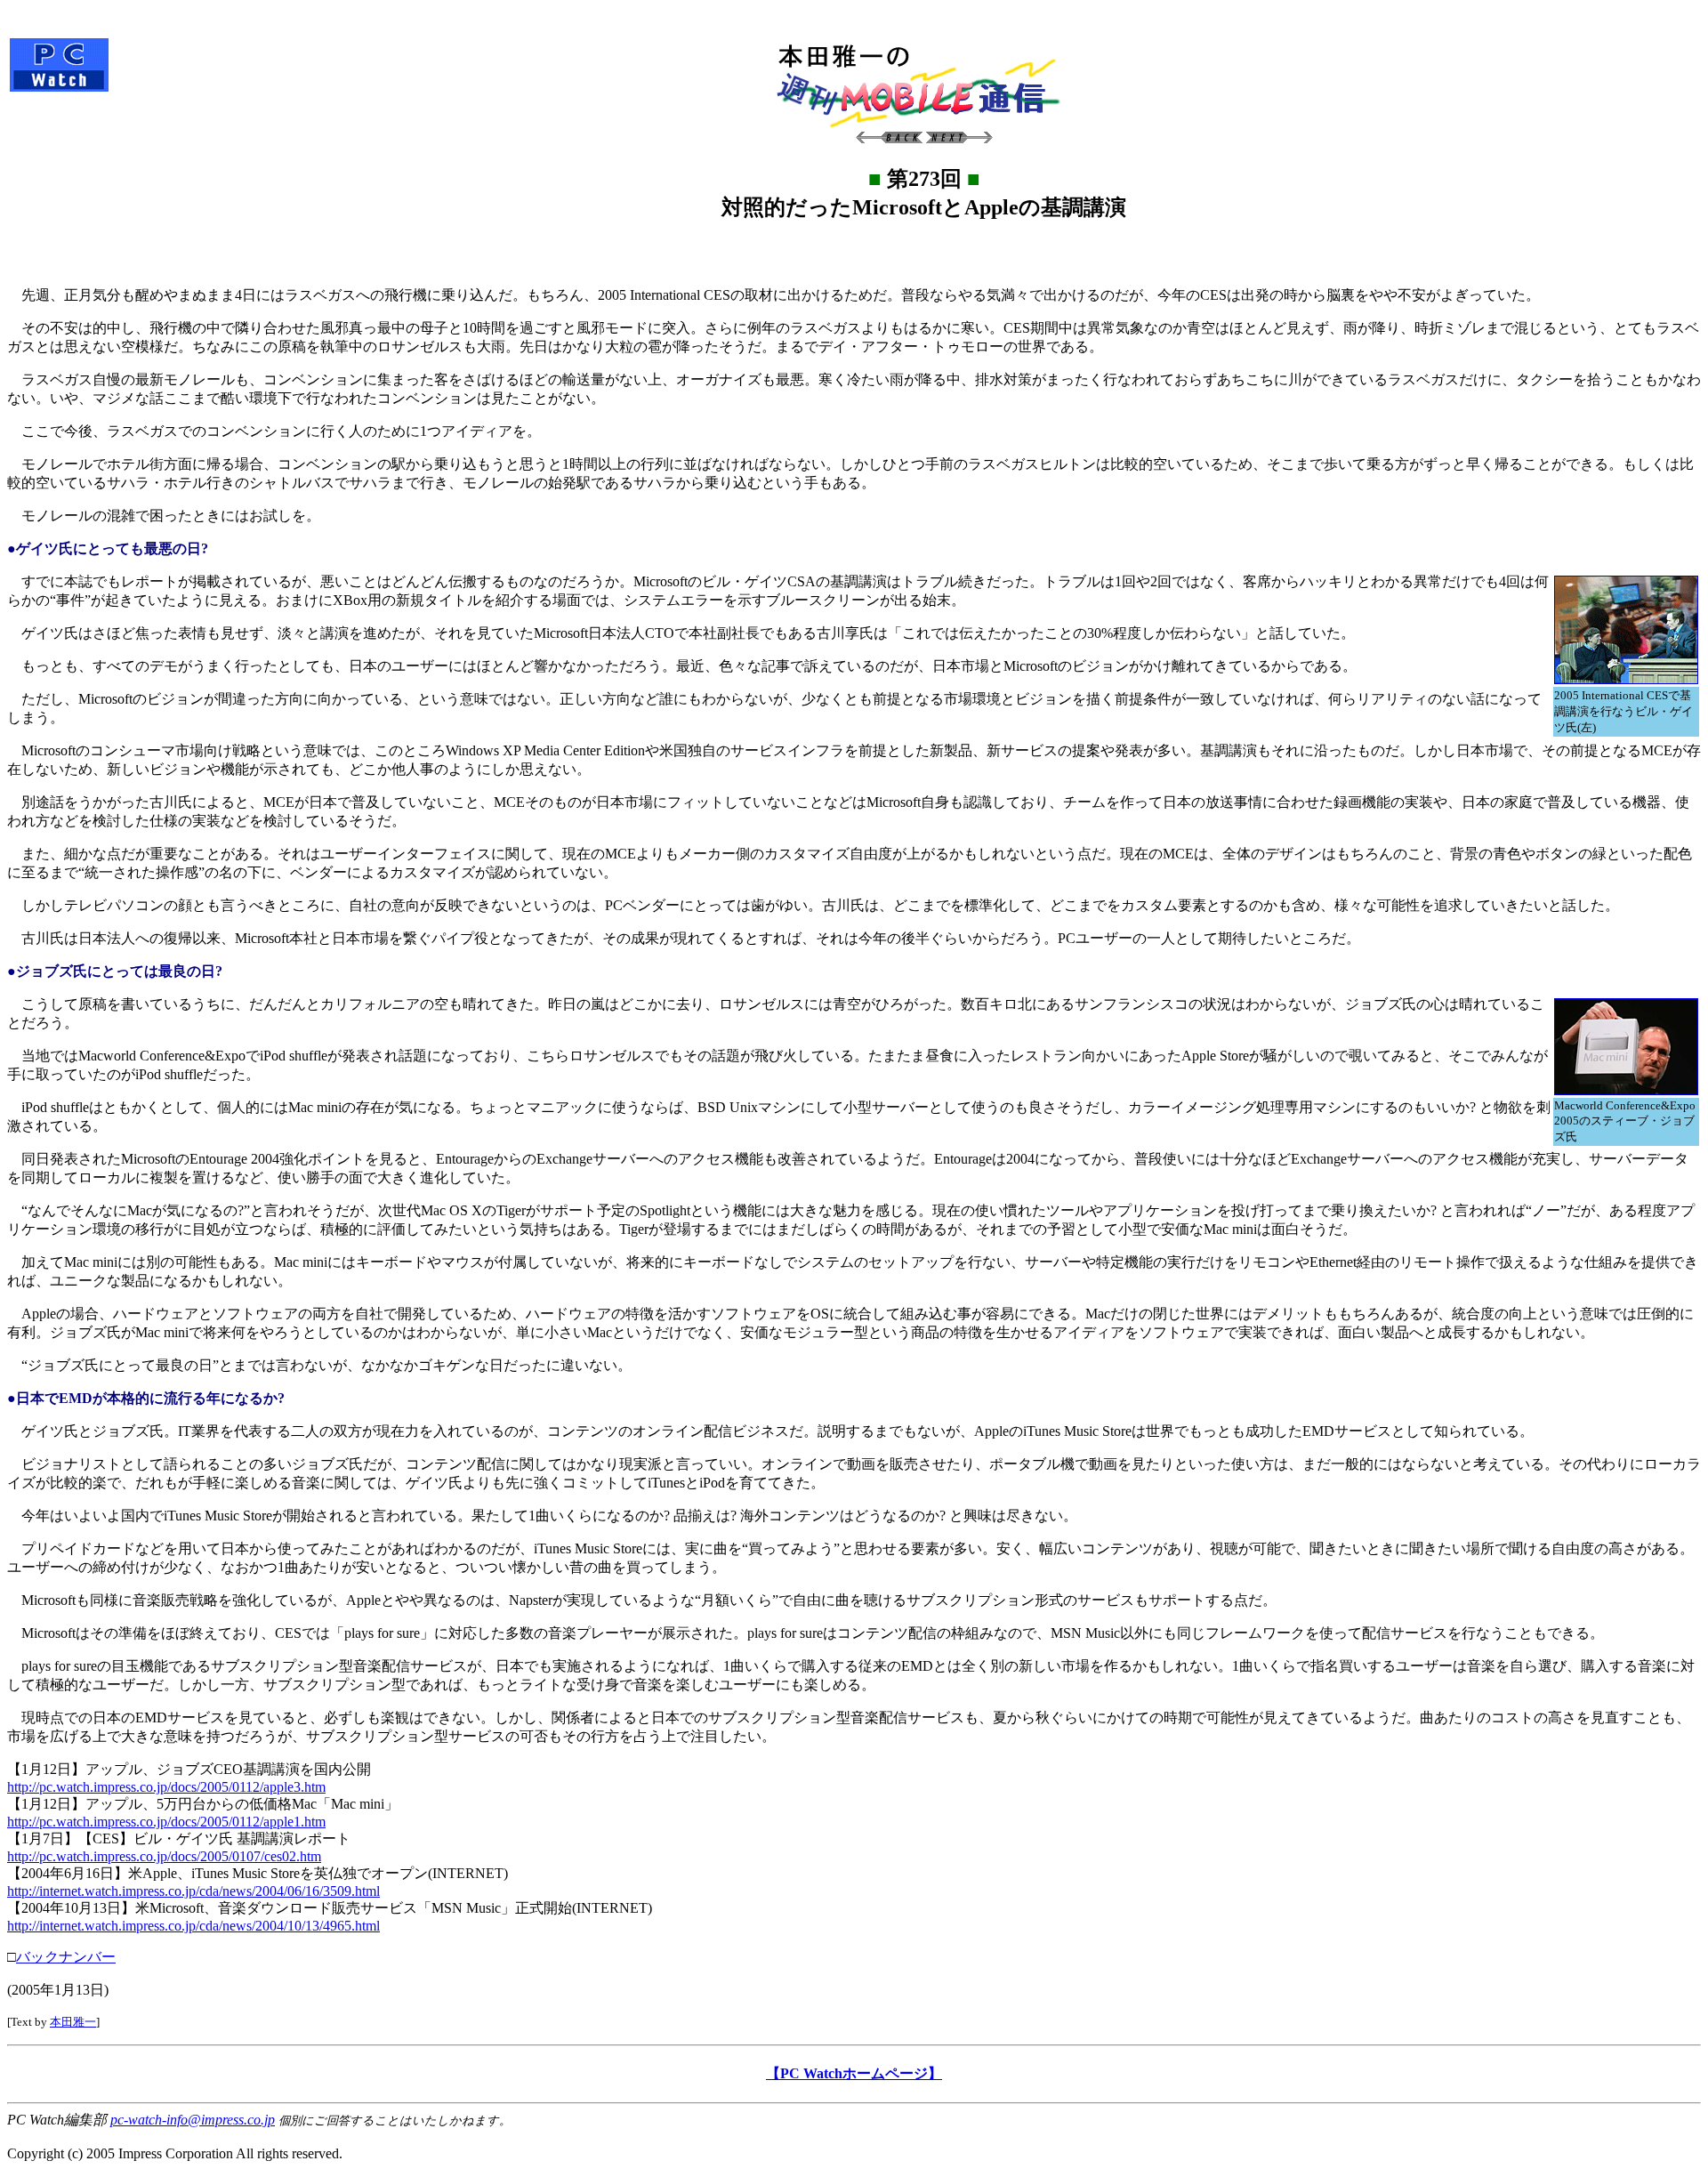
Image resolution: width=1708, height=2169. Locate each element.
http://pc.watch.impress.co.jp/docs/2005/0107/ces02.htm (164, 1856)
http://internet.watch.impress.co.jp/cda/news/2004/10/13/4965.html (193, 1926)
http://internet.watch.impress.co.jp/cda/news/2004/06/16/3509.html (193, 1891)
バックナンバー (66, 1957)
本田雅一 (73, 2022)
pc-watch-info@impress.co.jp (193, 2120)
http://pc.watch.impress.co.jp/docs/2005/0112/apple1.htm (166, 1822)
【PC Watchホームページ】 (854, 2073)
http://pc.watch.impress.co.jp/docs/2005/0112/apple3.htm (166, 1787)
